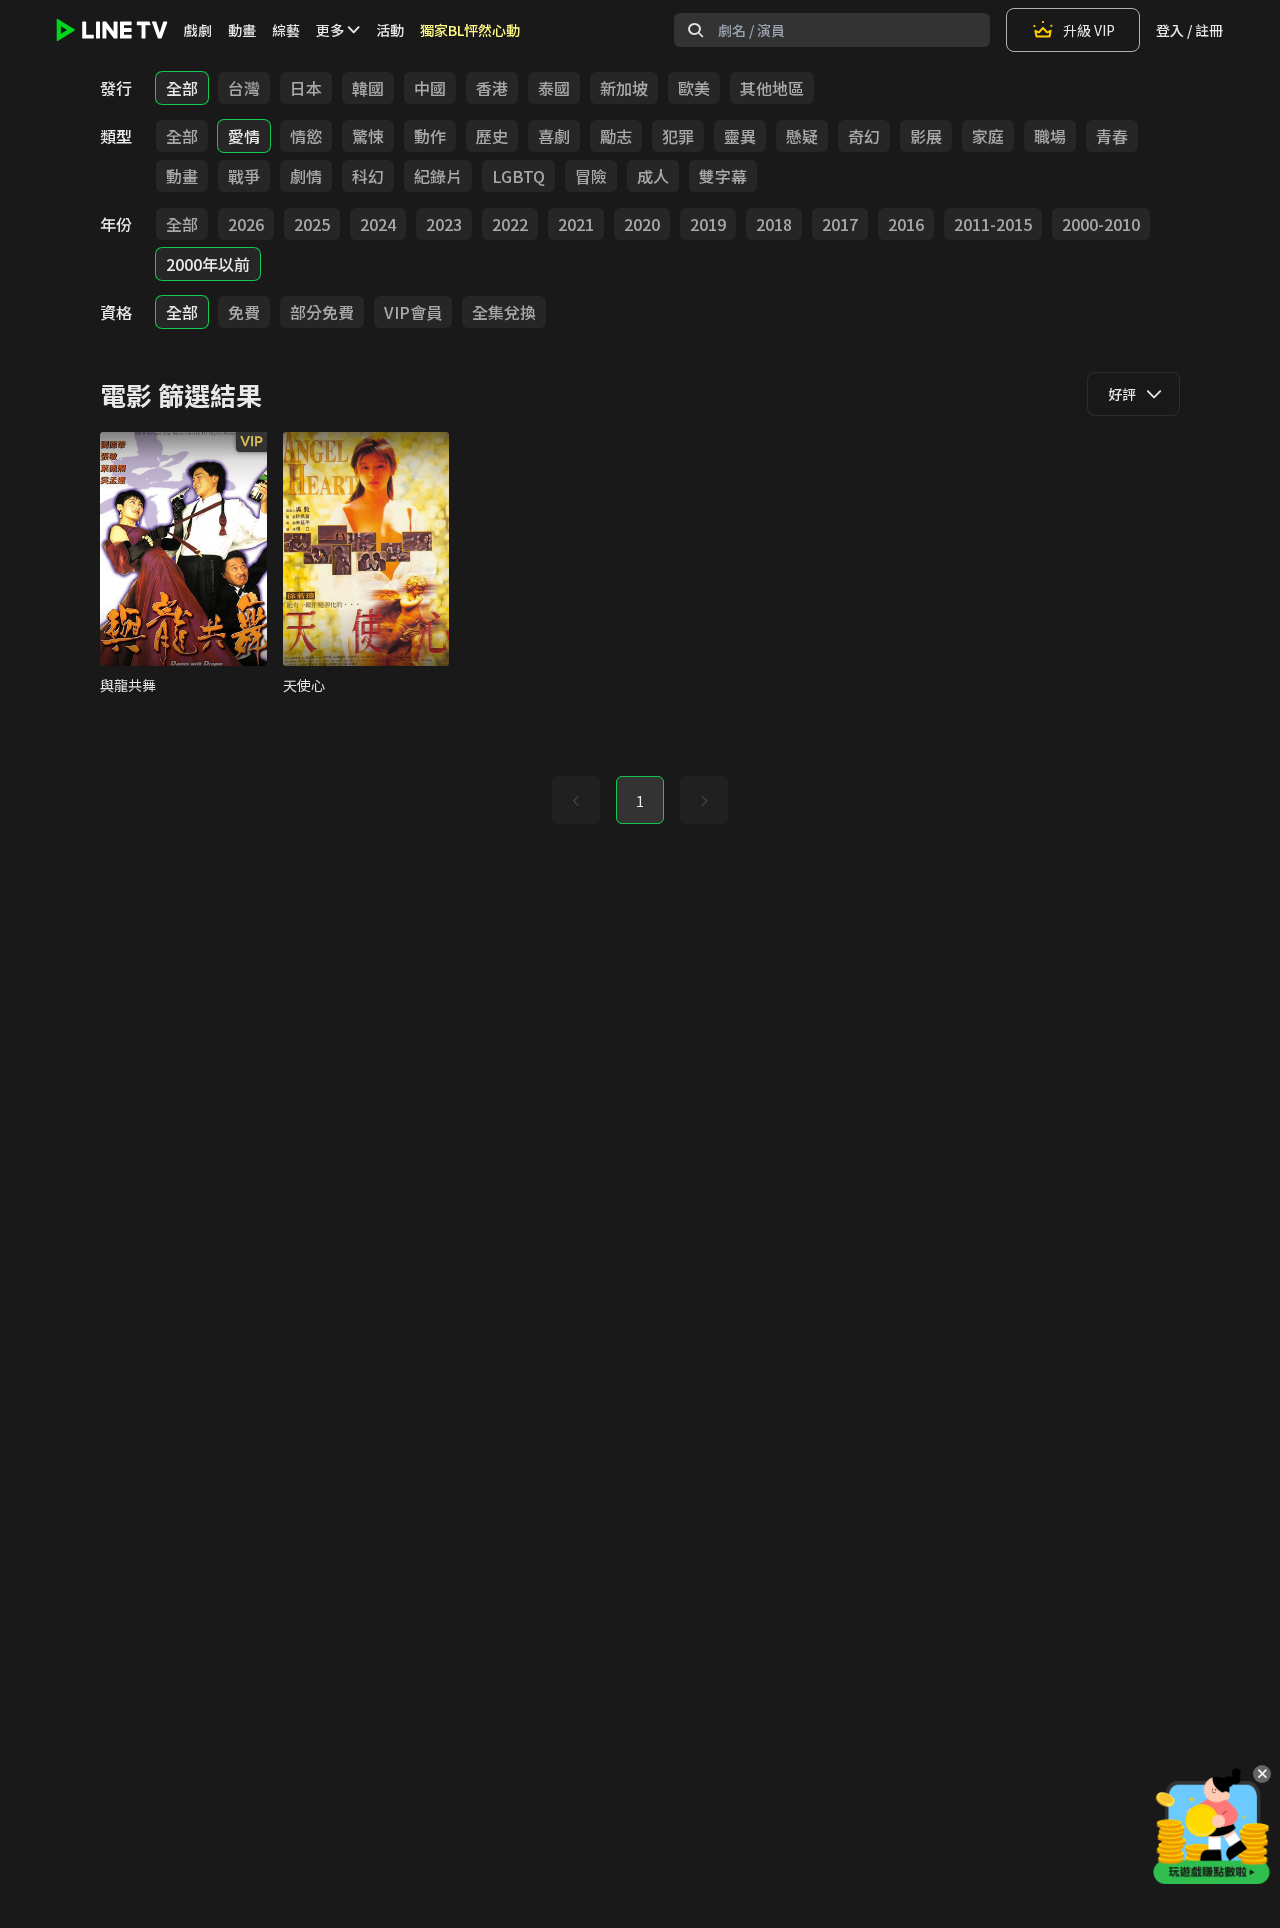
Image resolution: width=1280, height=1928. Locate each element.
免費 (244, 312)
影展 (926, 136)
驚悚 (368, 136)
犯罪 (678, 136)
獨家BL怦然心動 (470, 30)
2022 (510, 224)
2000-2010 (1101, 224)
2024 (378, 224)
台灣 (244, 88)
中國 (430, 88)
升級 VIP (1089, 30)
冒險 (591, 176)
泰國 (554, 88)
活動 (390, 30)
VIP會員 (413, 312)
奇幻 (864, 136)
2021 (576, 224)
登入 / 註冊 (1189, 30)
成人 (653, 176)
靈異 (740, 136)
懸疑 (802, 136)
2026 (246, 224)
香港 (492, 88)
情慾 (306, 136)
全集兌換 (504, 312)
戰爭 (244, 176)
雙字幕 (723, 176)
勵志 (616, 136)
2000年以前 (208, 264)
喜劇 (554, 136)
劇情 (306, 176)
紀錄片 (438, 176)
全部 (182, 88)
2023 (444, 224)
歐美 (694, 88)
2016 (906, 224)
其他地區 (772, 88)
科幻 (368, 176)
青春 (1112, 136)
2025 (312, 224)
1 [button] (640, 801)
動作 (430, 136)
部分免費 (322, 312)
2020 (642, 224)
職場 (1050, 136)
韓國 (368, 88)
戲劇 (198, 30)
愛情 (244, 136)
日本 (306, 88)
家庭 (988, 136)
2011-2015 (993, 224)
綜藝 (286, 30)
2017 (840, 224)
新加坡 (624, 88)
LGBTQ (518, 176)
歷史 (492, 136)
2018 (774, 224)
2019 (708, 224)
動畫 (242, 30)
